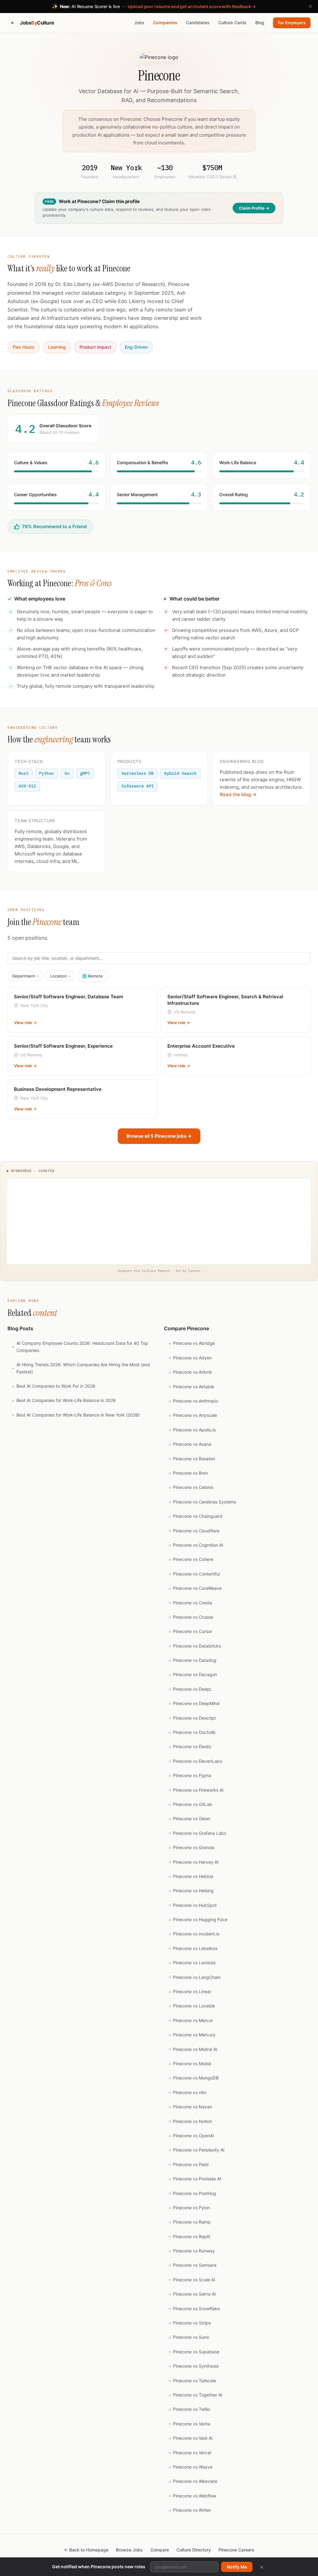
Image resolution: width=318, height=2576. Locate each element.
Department (25, 976)
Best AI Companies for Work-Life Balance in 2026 (64, 1400)
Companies (165, 23)
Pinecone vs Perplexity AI (196, 2150)
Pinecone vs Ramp (189, 2222)
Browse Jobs (129, 2550)
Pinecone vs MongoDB (193, 2078)
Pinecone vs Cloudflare (194, 1531)
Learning (57, 347)
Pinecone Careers (236, 2550)
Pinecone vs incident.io (194, 1934)
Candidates (198, 23)
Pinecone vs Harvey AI (193, 1862)
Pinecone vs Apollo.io (192, 1430)
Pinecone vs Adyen (190, 1358)
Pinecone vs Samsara (192, 2265)
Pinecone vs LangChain (194, 1977)
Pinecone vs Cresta (190, 1603)
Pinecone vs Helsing (191, 1891)
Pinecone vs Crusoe (190, 1617)
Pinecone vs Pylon (189, 2208)
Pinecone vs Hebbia (191, 1876)
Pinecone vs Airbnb (190, 1372)
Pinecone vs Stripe (189, 2323)
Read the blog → (238, 794)
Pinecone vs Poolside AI (194, 2179)
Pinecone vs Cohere (191, 1559)
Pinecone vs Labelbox (193, 1948)
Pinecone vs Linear (189, 1991)
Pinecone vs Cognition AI (195, 1545)
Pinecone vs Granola (191, 1847)
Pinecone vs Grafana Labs (197, 1833)
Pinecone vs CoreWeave (195, 1588)
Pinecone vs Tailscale (192, 2381)
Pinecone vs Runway (191, 2251)
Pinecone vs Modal (189, 2064)
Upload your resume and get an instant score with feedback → (192, 6)
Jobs (139, 23)
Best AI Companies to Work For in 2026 (53, 1386)
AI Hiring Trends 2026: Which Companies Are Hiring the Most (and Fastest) (81, 1368)
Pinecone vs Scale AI (191, 2280)
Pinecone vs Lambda (192, 1963)
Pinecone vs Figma (189, 1775)
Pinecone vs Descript (192, 1718)
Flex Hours (24, 347)
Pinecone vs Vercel (189, 2453)
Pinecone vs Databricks (194, 1646)
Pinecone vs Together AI (195, 2395)
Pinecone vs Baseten (191, 1459)
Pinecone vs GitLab (190, 1804)
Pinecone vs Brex (188, 1473)
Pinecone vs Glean (189, 1819)
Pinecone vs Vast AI (190, 2438)
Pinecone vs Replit (189, 2236)
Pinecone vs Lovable (191, 2006)
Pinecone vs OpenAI (191, 2136)
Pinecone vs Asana (189, 1444)
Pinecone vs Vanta (189, 2424)
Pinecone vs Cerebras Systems (202, 1502)
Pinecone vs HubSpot (192, 1905)
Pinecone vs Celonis (191, 1487)
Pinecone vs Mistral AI (193, 2049)
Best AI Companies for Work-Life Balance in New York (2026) (75, 1415)
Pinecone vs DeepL (190, 1689)
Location (60, 976)
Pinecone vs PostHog (192, 2193)
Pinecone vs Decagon (192, 1674)
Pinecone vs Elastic (190, 1746)
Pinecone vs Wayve (190, 2467)
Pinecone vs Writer (189, 2510)
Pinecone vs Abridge (191, 1343)
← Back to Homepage (86, 2550)
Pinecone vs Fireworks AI (196, 1790)
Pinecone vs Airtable (191, 1387)
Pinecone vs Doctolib (192, 1732)
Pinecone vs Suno (188, 2337)
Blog (260, 23)
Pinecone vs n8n (187, 2092)
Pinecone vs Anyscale (192, 1415)
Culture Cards (232, 23)
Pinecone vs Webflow (192, 2496)
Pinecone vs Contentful (194, 1574)
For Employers (292, 23)
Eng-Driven (136, 347)
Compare (160, 2550)
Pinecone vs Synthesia (193, 2366)
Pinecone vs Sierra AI (192, 2294)
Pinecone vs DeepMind (194, 1703)
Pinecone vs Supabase (193, 2352)
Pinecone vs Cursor (190, 1631)
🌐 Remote (92, 976)
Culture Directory (194, 2550)
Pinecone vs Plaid (188, 2164)
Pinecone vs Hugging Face (198, 1919)
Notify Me (237, 2567)
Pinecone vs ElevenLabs (195, 1761)
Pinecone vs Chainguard (195, 1516)
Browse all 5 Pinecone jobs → (159, 1136)
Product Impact (95, 347)
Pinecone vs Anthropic (193, 1401)
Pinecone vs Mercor (190, 2020)
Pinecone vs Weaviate (193, 2481)
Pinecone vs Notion (190, 2121)
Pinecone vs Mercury (192, 2035)
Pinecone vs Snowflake (194, 2308)
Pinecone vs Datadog (192, 1660)
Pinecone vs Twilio (189, 2409)
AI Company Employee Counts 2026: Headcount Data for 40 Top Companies (80, 1347)
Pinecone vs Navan (190, 2107)
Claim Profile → (254, 208)
